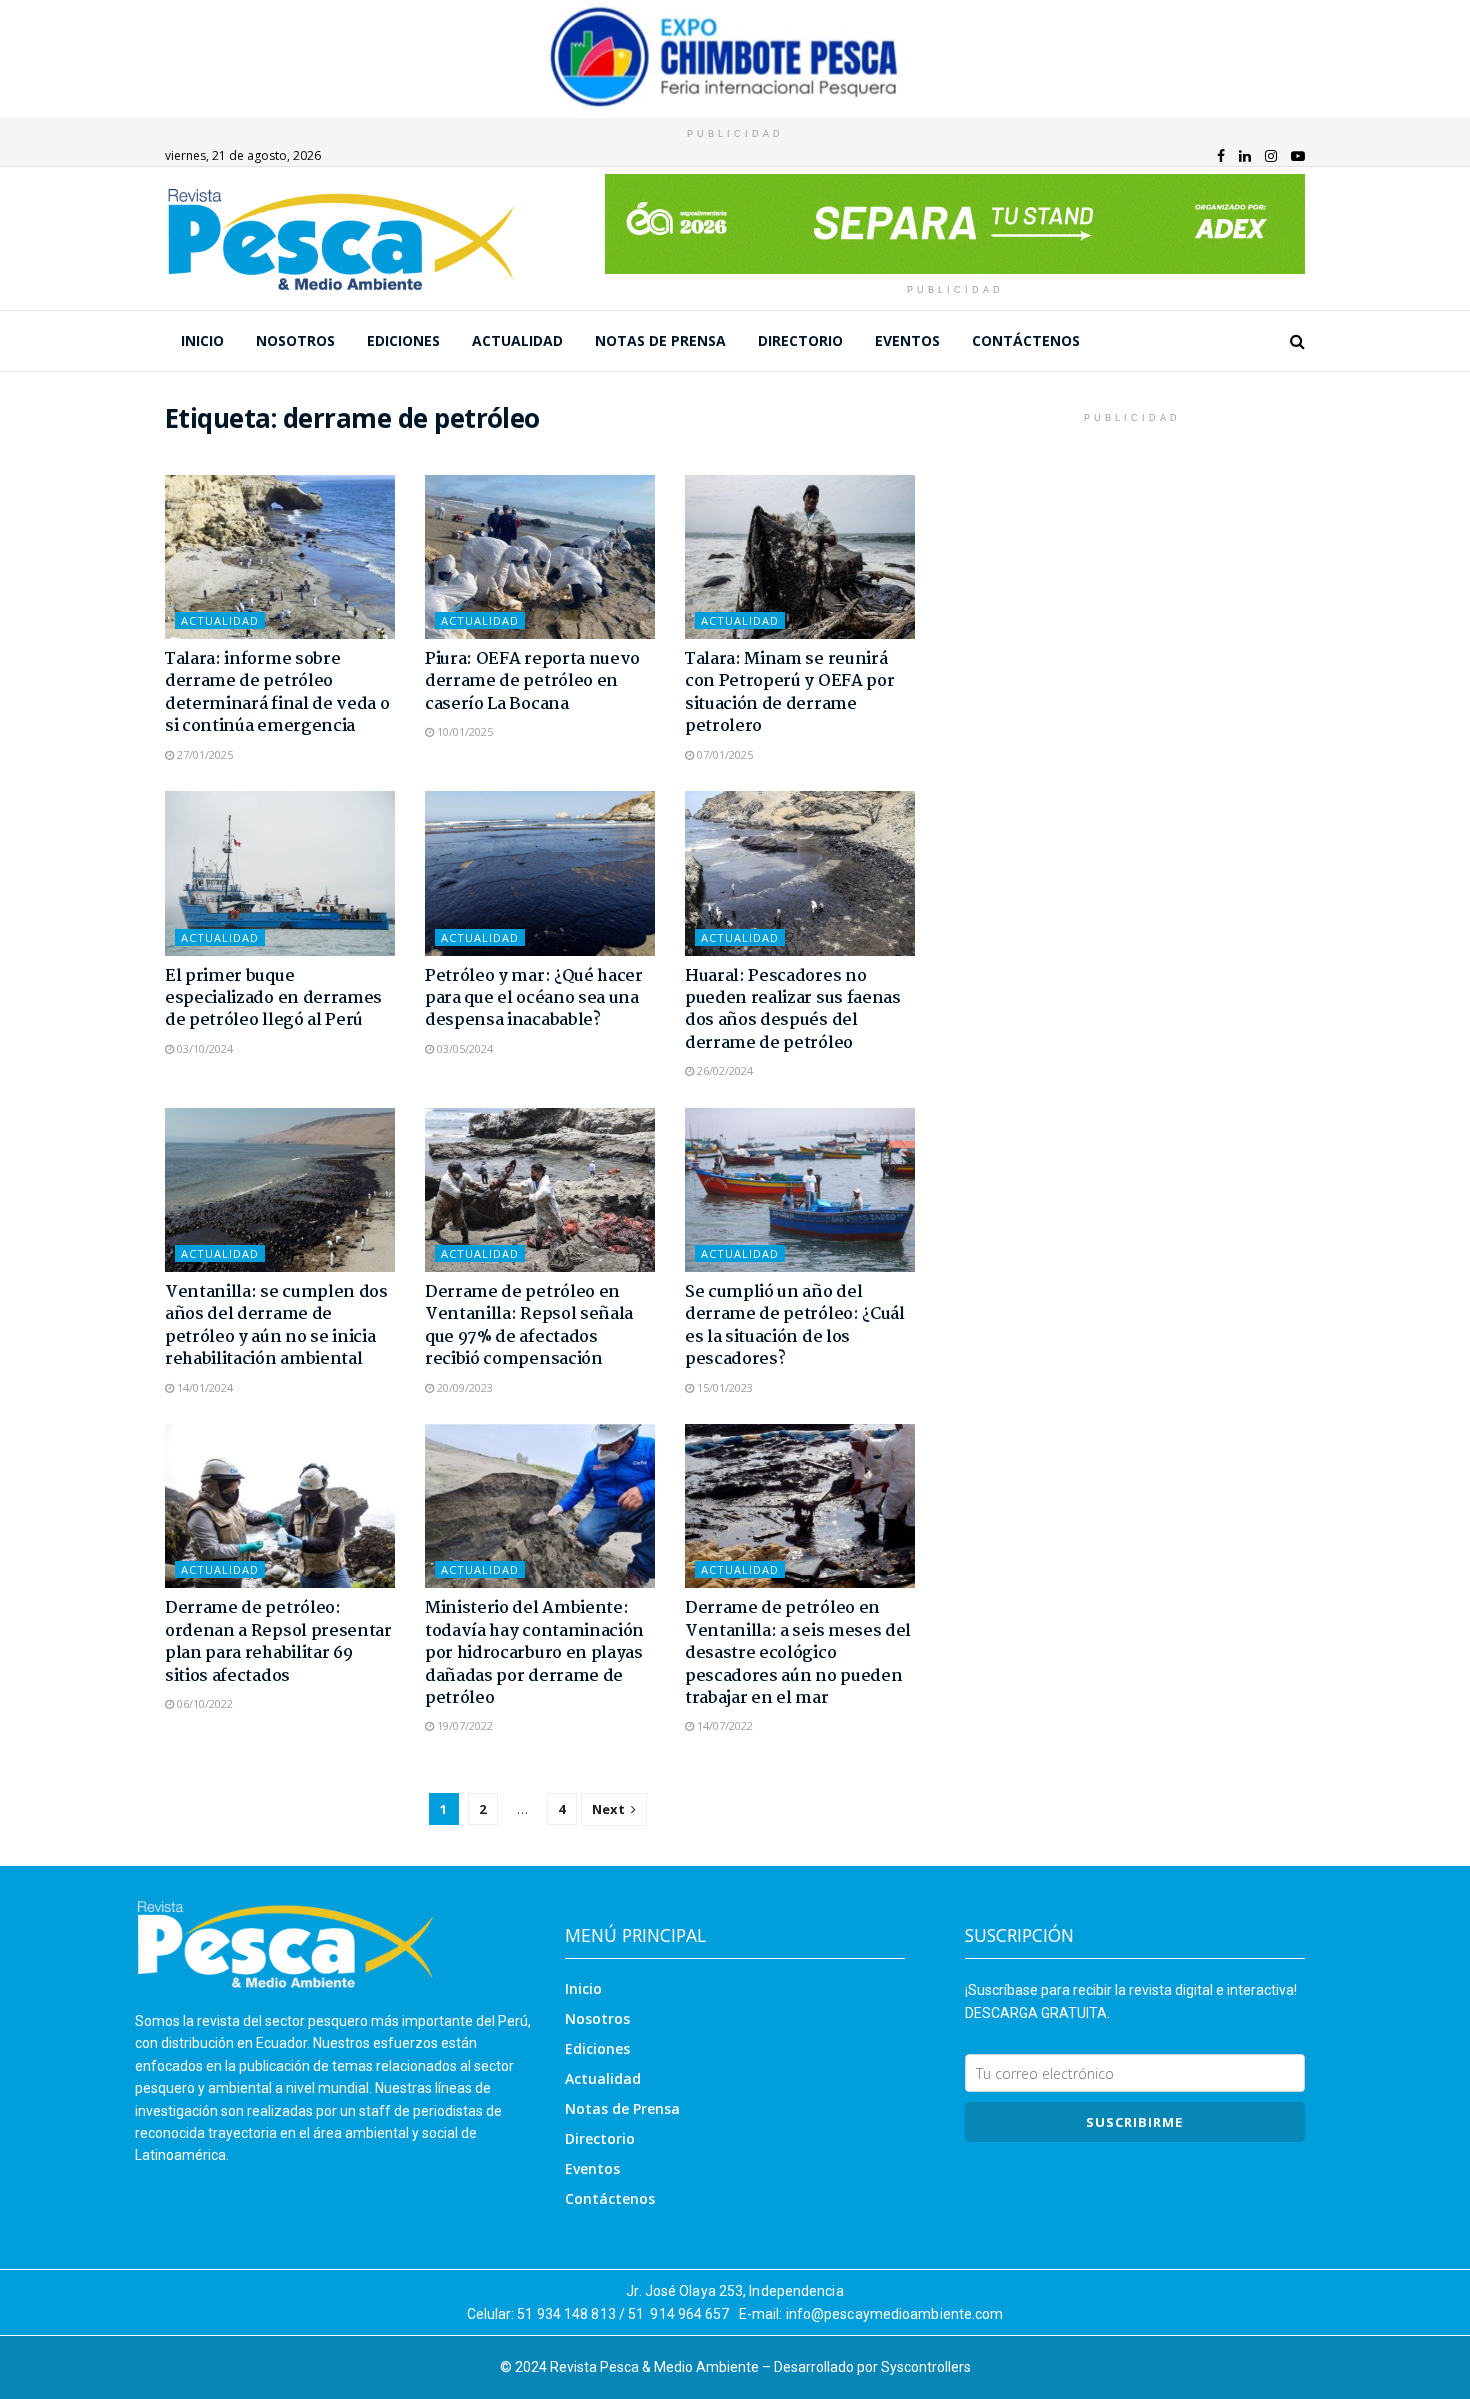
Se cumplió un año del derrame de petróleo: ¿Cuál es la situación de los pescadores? (795, 1326)
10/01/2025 (463, 731)
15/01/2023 (723, 1387)
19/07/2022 (463, 1725)
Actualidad (517, 340)
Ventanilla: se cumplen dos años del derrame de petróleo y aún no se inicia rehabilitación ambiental (276, 1326)
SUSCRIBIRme (1134, 2122)
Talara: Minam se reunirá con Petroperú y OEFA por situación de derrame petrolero (789, 693)
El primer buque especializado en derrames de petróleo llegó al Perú (273, 999)
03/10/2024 (203, 1048)
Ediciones (403, 340)
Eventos (907, 340)
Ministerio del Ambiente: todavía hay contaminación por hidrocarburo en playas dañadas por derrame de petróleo (534, 1653)
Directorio (800, 340)
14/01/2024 (203, 1387)
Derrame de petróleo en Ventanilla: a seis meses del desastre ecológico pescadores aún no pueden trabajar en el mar (798, 1653)
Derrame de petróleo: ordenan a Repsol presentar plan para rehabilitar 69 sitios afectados (278, 1642)
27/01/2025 (203, 754)
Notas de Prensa (660, 340)
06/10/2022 (203, 1703)
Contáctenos (1026, 340)
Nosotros (295, 340)
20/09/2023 (463, 1387)
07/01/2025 (723, 754)
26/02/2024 (723, 1070)
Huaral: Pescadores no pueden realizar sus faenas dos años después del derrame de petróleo (793, 1010)
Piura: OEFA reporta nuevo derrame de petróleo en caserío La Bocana (532, 682)
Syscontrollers (926, 2367)
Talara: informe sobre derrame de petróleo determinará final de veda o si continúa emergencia (277, 693)
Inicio (202, 340)
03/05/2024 (463, 1048)
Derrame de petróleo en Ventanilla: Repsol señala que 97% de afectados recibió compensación (529, 1326)
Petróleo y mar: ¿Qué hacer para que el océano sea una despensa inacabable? (534, 999)
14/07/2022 (723, 1725)
